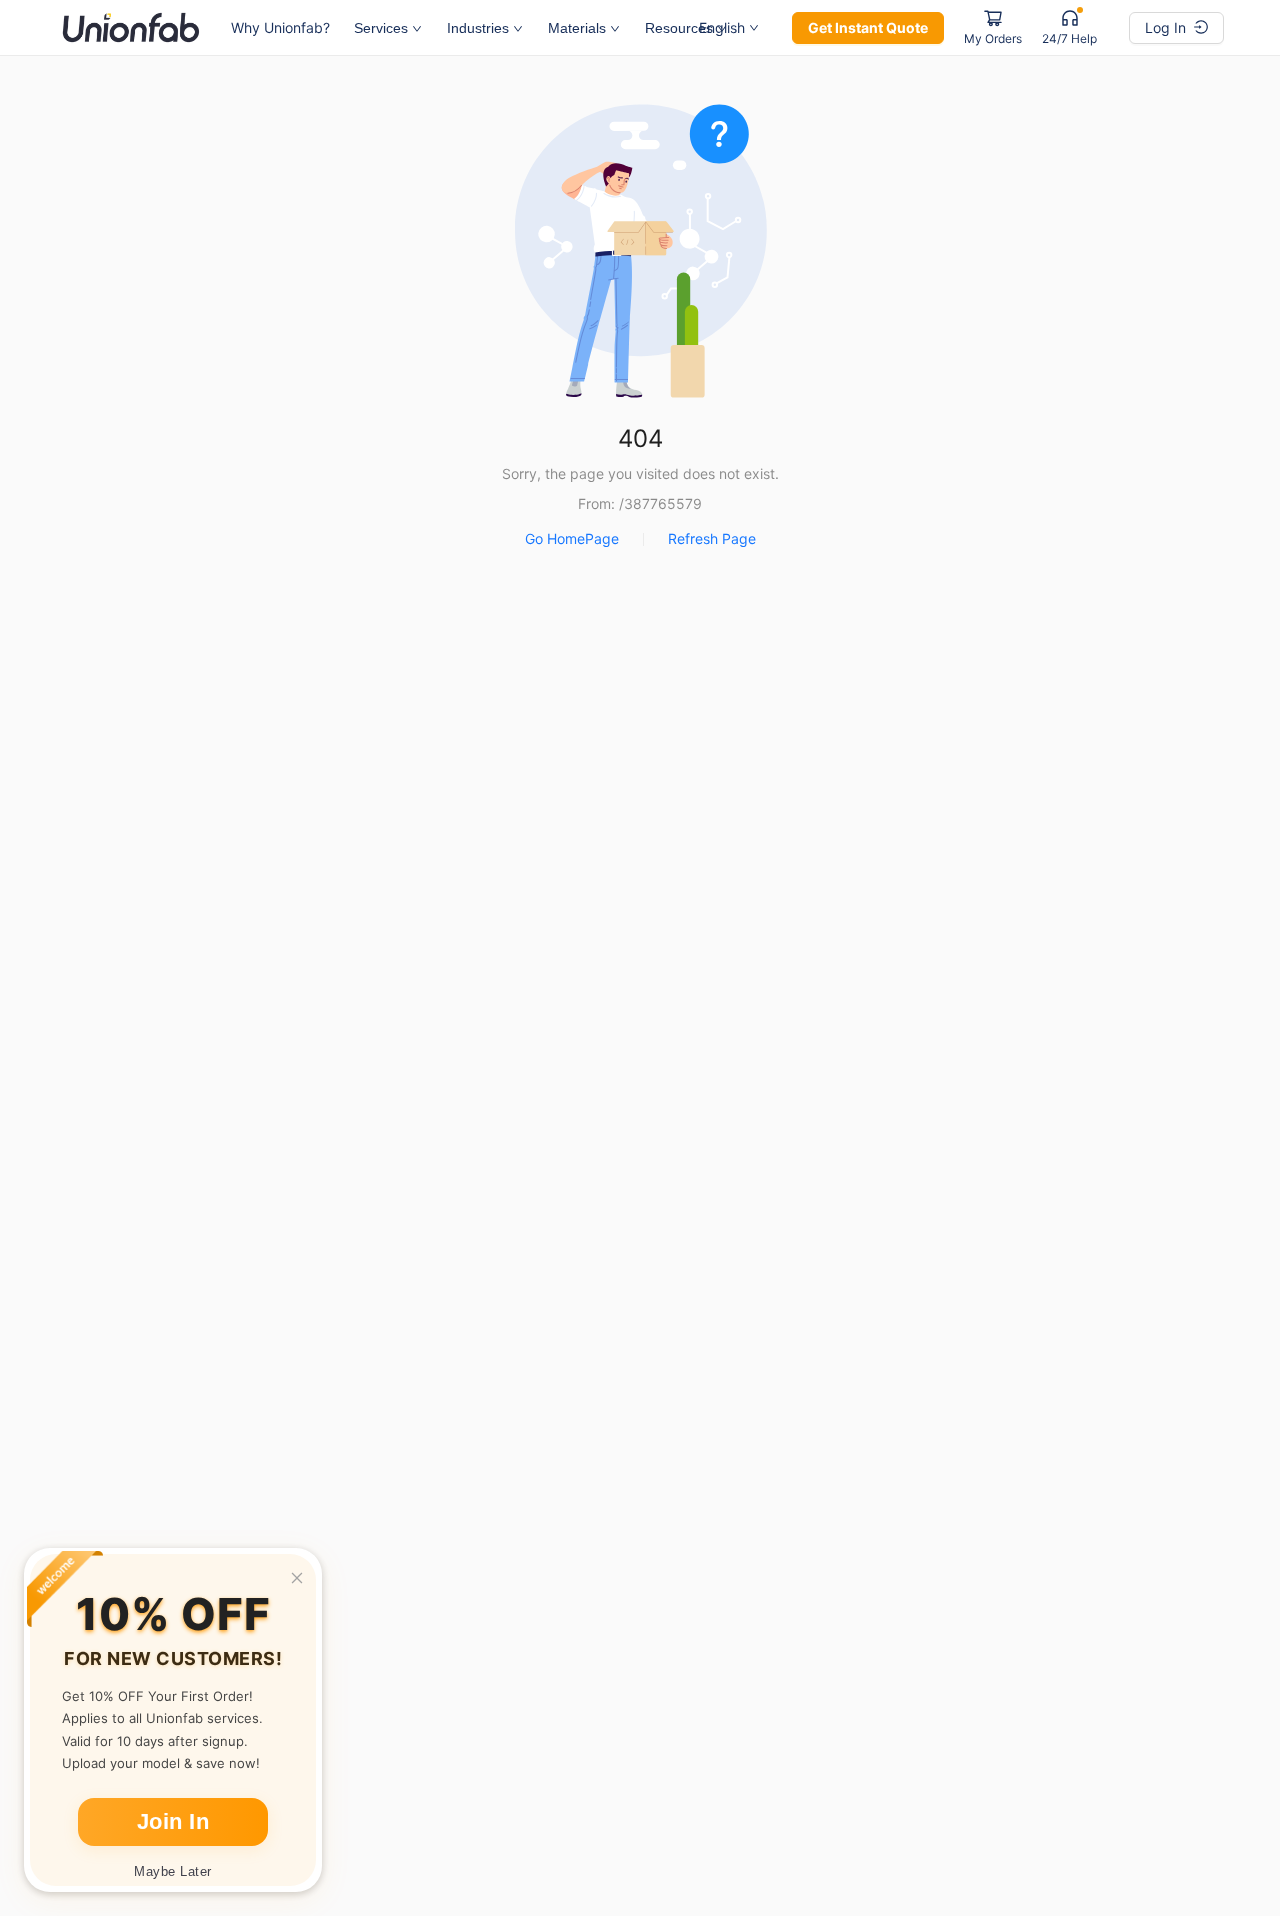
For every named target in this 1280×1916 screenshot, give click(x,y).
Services (381, 28)
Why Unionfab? (280, 27)
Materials (577, 28)
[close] (297, 1578)
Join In (173, 1821)
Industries (478, 28)
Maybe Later (173, 1871)
